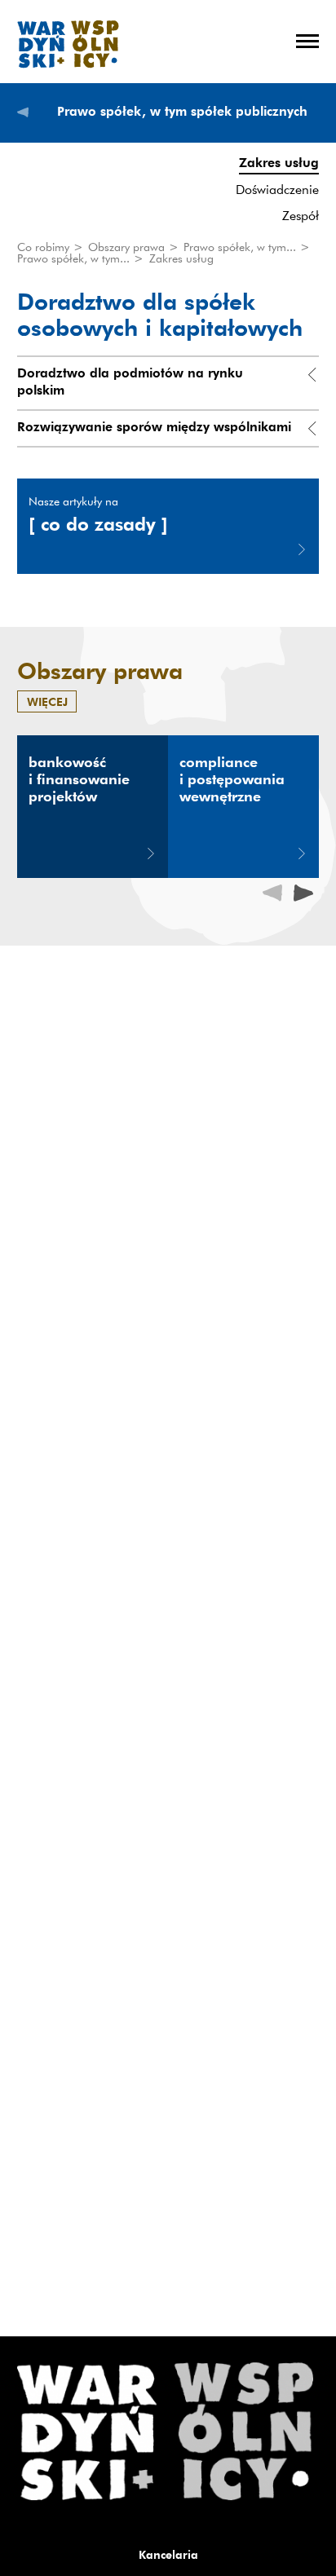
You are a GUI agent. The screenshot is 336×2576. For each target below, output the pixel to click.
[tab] (168, 383)
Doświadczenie (277, 189)
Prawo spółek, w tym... (241, 247)
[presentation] (303, 893)
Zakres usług (279, 163)
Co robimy (45, 247)
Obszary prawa (128, 247)
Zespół (301, 215)
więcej (47, 701)
